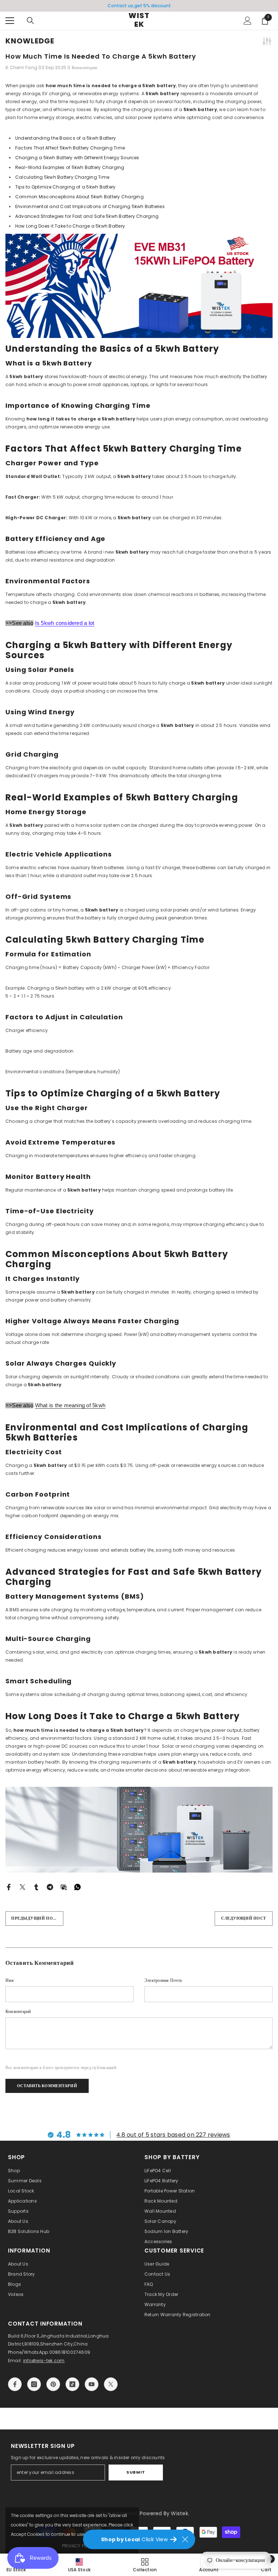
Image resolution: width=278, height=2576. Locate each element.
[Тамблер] (36, 1886)
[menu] (10, 21)
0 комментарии (82, 67)
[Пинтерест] (53, 2384)
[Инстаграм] (34, 2384)
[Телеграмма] (50, 1886)
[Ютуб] (92, 2384)
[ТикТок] (72, 2384)
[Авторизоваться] (248, 21)
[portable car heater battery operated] (139, 286)
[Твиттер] (22, 1886)
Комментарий (18, 2011)
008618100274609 (70, 2352)
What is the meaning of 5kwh (70, 1405)
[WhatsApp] (77, 1886)
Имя (10, 1980)
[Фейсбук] (9, 1886)
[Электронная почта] (64, 1886)
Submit (136, 2472)
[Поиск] (30, 21)
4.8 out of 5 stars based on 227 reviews (173, 2135)
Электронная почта (163, 1980)
